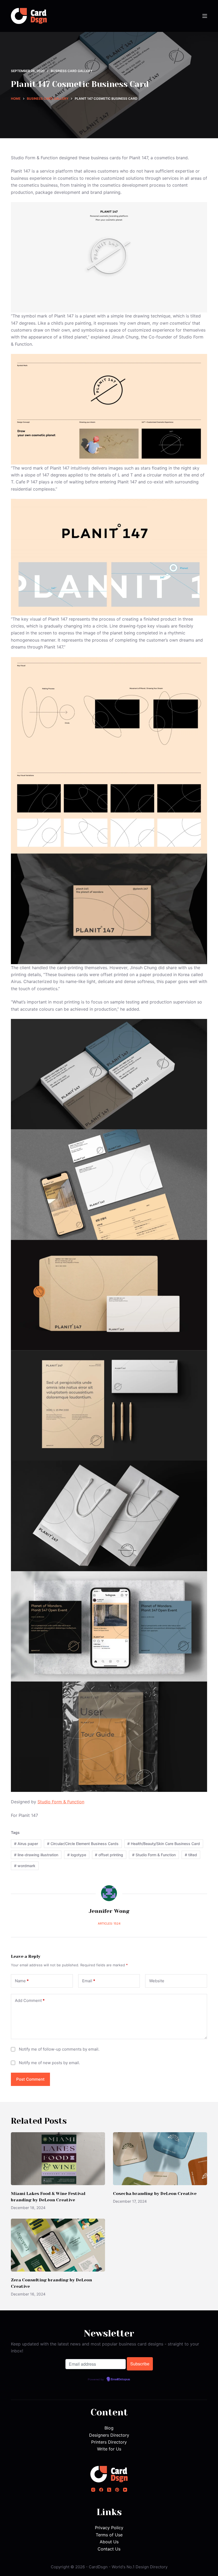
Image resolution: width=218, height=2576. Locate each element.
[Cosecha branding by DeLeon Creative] (160, 2159)
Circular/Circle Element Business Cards (83, 1844)
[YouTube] (125, 2490)
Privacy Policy (109, 2528)
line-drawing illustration (36, 1855)
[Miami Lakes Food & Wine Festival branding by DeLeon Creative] (58, 2159)
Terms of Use (109, 2535)
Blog (109, 2428)
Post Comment (30, 2079)
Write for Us (109, 2449)
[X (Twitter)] (109, 2490)
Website (157, 1981)
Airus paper (26, 1844)
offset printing (109, 1855)
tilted (191, 1855)
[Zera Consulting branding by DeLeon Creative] (58, 2245)
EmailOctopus (120, 2380)
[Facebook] (101, 2490)
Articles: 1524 (109, 1923)
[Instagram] (93, 2490)
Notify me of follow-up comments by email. (59, 2049)
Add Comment (30, 2000)
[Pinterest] (117, 2490)
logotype (77, 1855)
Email (89, 1981)
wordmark (25, 1866)
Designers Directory (109, 2435)
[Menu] (205, 16)
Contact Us (109, 2549)
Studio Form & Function (61, 1802)
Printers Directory (109, 2442)
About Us (109, 2542)
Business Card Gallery (72, 71)
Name (22, 1981)
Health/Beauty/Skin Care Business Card (164, 1844)
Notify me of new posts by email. (49, 2063)
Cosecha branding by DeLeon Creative (155, 2194)
